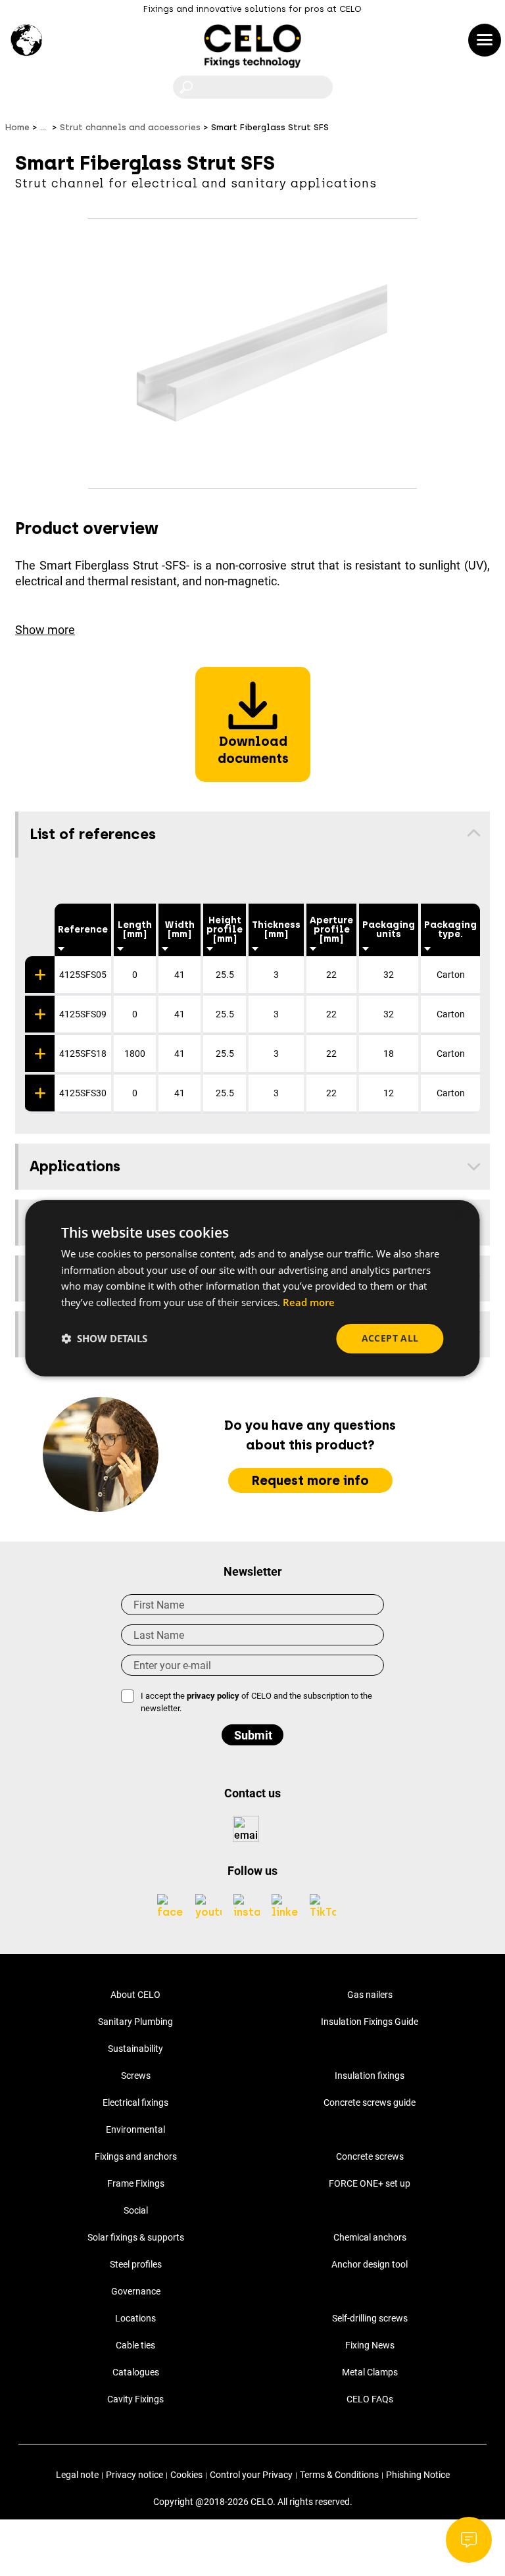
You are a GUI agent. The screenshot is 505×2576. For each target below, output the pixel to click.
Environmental (135, 2129)
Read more (309, 1302)
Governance (136, 2291)
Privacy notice (134, 2475)
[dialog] (252, 1288)
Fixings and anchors (136, 2156)
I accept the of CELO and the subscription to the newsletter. (256, 1702)
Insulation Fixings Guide (370, 2022)
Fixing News (370, 2345)
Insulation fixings (370, 2076)
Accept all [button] (390, 1338)
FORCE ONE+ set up (370, 2183)
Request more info (310, 1480)
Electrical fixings (135, 2102)
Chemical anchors (370, 2237)
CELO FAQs (370, 2399)
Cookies (186, 2475)
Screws (136, 2076)
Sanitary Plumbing (135, 2022)
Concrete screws (370, 2156)
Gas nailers (370, 1995)
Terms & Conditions (339, 2475)
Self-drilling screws (370, 2318)
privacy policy (213, 1696)
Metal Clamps (370, 2372)
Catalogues (136, 2372)
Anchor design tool (370, 2264)
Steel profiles (136, 2264)
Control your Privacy (251, 2475)
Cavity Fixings (135, 2399)
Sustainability (135, 2049)
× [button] (459, 1215)
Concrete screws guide (370, 2102)
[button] (104, 1338)
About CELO (135, 1995)
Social (136, 2210)
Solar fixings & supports (136, 2237)
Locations (135, 2318)
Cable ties (135, 2345)
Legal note (77, 2475)
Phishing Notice (418, 2475)
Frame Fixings (136, 2183)
